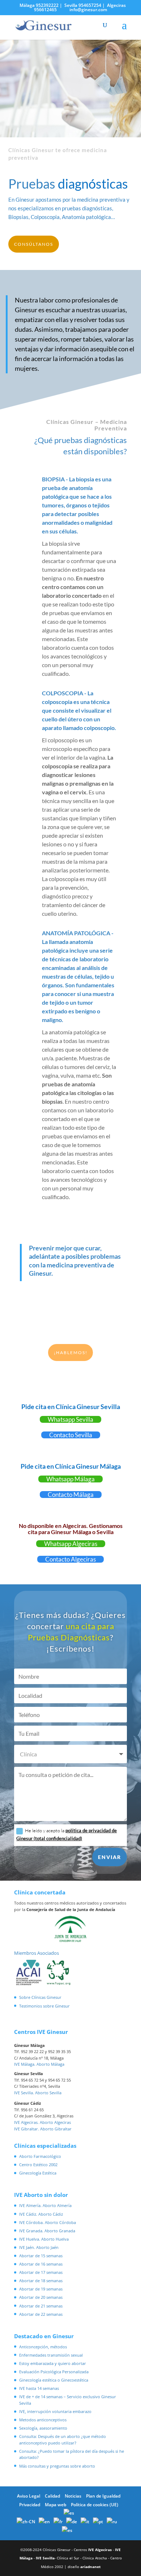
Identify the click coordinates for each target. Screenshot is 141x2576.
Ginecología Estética (38, 2173)
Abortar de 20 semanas (41, 2297)
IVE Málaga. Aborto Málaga (39, 2064)
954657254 (90, 5)
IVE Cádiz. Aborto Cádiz (41, 2214)
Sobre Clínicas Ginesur (40, 1997)
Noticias (73, 2496)
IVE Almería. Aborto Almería (45, 2205)
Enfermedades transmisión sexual (51, 2355)
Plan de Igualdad (103, 2496)
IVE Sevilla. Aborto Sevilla (38, 2093)
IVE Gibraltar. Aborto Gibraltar (43, 2129)
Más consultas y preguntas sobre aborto (57, 2466)
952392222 (47, 5)
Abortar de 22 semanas (41, 2314)
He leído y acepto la (67, 1834)
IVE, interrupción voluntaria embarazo (55, 2411)
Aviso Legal (29, 2496)
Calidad (52, 2496)
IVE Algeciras (100, 2550)
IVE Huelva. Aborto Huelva (44, 2239)
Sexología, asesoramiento (43, 2428)
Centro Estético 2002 (38, 2165)
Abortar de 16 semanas (41, 2264)
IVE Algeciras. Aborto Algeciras (42, 2122)
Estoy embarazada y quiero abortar (53, 2363)
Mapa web (55, 2505)
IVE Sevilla (45, 2558)
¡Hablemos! (71, 1353)
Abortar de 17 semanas (41, 2272)
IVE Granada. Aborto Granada (47, 2231)
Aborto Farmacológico (40, 2156)
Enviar (110, 1857)
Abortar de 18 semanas (41, 2281)
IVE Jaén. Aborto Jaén (39, 2247)
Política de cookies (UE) (95, 2505)
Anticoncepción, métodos (43, 2347)
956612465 (45, 10)
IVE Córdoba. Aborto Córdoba (48, 2222)
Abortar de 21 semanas (41, 2306)
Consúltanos (34, 244)
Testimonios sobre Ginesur (44, 2006)
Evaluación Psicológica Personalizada (54, 2372)
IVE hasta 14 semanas (39, 2388)
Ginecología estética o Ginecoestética (54, 2380)
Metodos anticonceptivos (43, 2420)
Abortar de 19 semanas (41, 2289)
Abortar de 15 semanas (41, 2256)
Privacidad (30, 2505)
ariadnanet (90, 2567)
